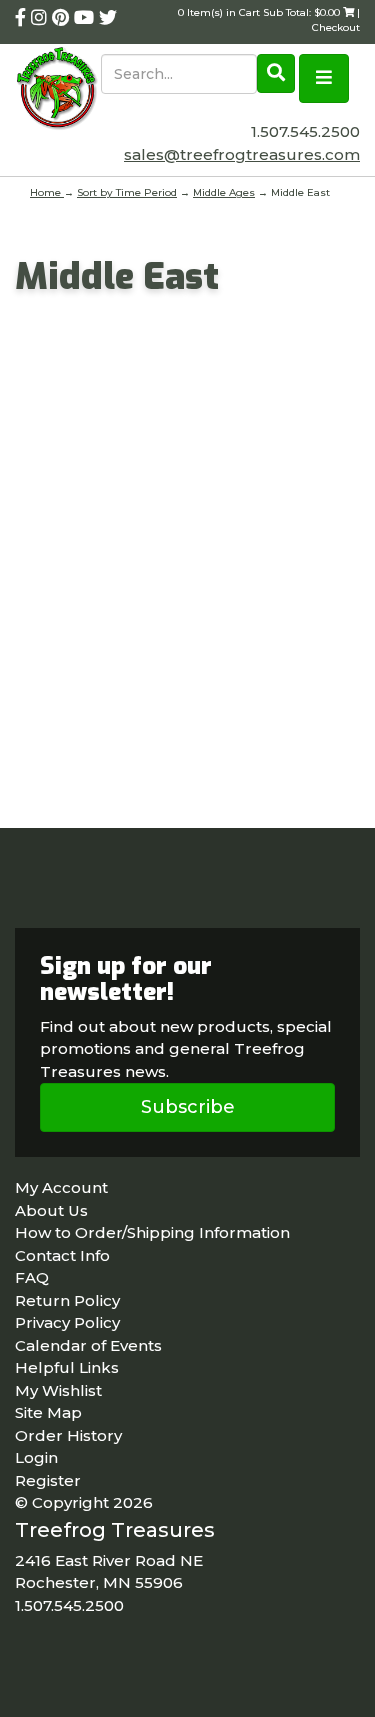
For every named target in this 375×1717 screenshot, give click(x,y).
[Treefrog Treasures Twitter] (108, 18)
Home (47, 192)
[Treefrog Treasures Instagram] (41, 18)
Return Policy (67, 1300)
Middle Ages (224, 192)
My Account (61, 1187)
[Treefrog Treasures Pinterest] (63, 18)
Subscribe (188, 1107)
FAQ (32, 1277)
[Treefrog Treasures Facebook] (23, 18)
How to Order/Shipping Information (152, 1232)
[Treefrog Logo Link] (58, 90)
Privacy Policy (67, 1322)
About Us (51, 1210)
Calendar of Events (88, 1345)
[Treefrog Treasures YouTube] (86, 18)
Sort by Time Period (127, 192)
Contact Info (62, 1255)
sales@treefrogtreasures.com (242, 154)
